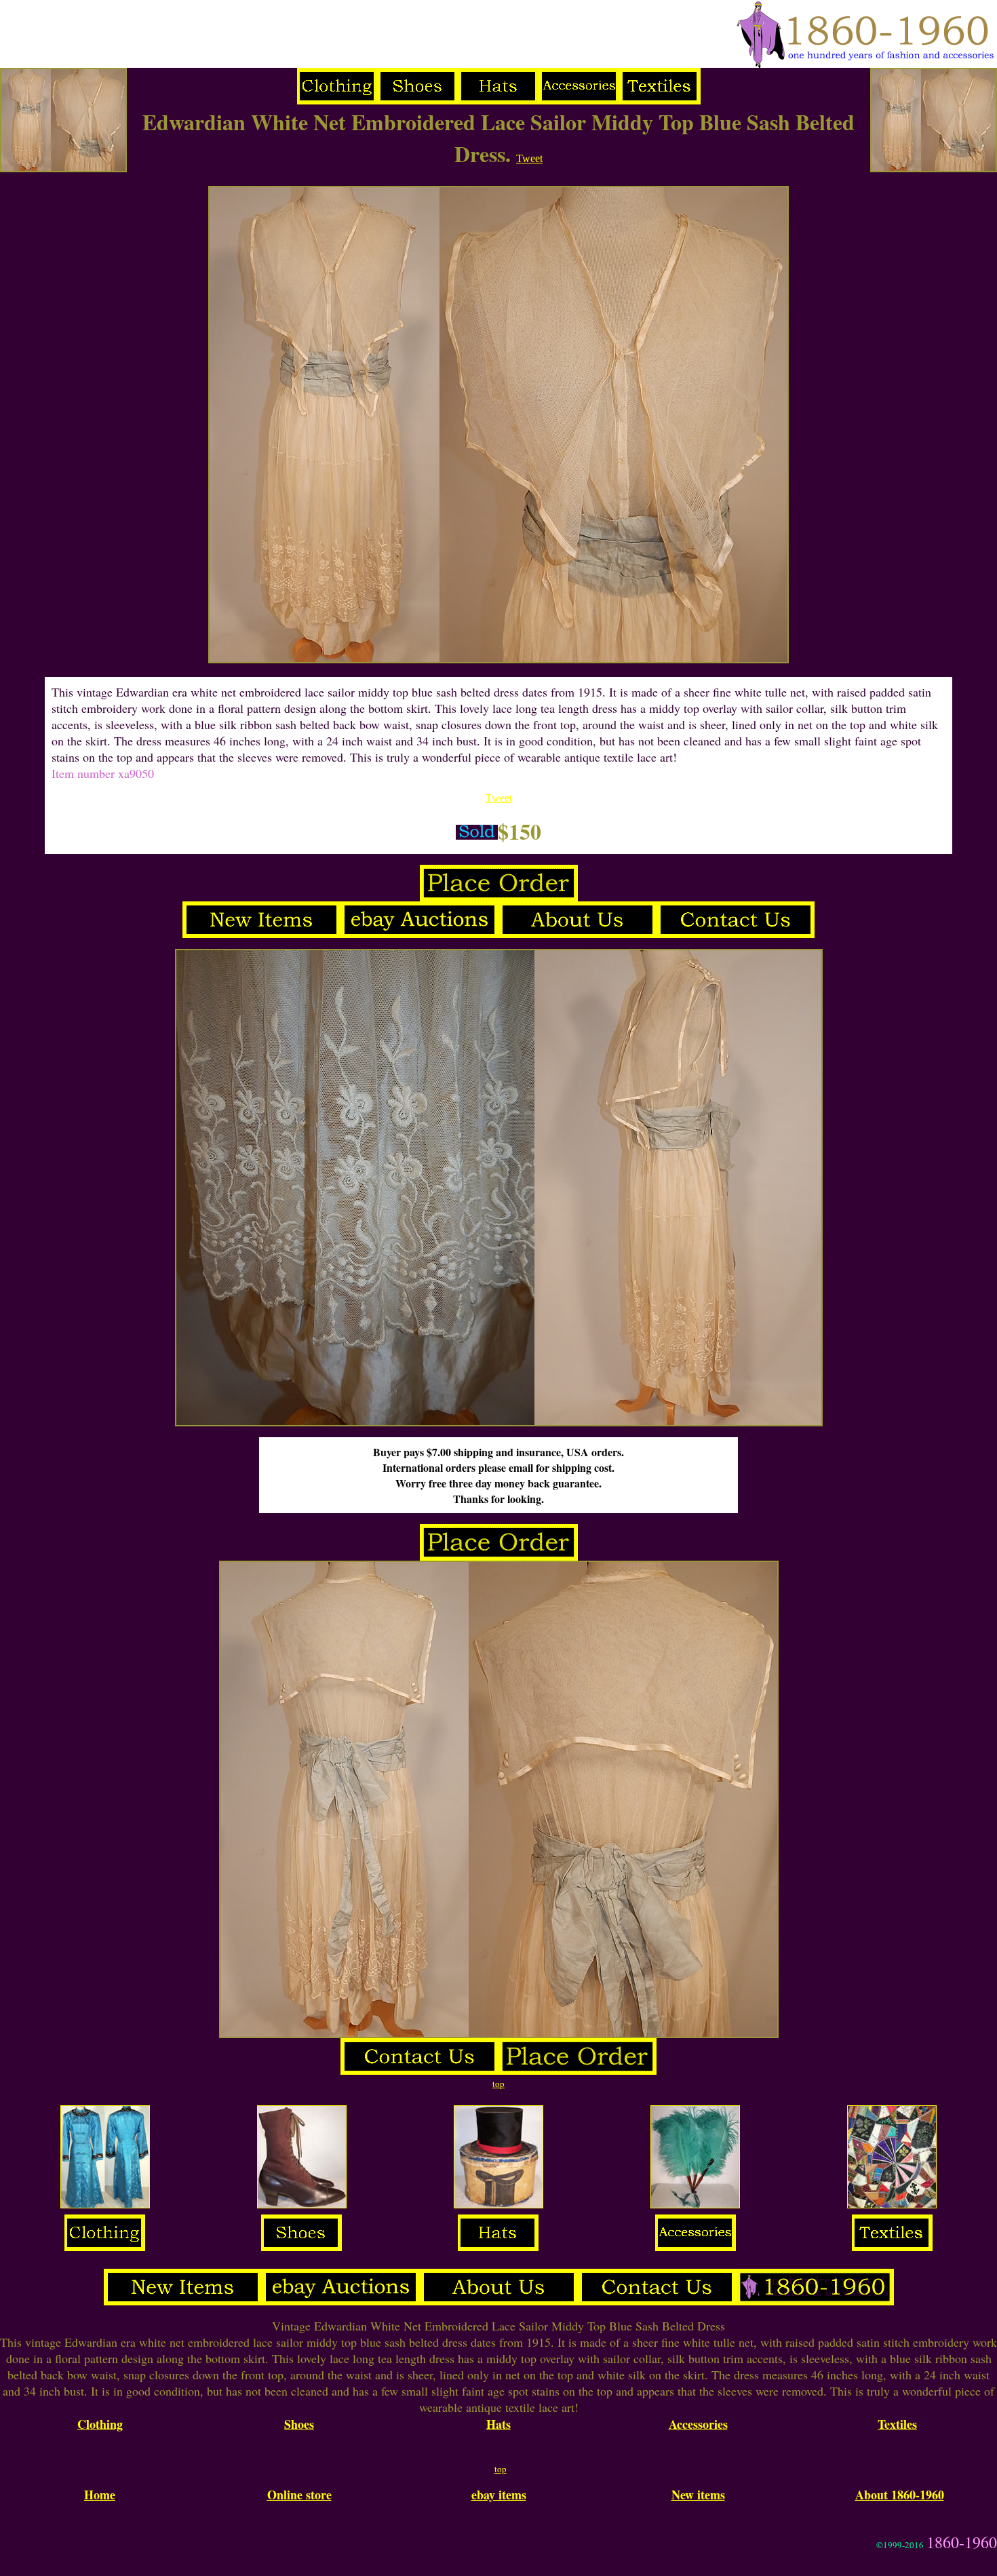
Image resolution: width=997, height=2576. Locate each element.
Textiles (897, 2424)
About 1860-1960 (900, 2495)
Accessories (698, 2424)
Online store (299, 2495)
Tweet (529, 158)
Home (100, 2495)
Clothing (100, 2424)
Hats (498, 2424)
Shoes (299, 2424)
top (498, 2084)
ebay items (499, 2495)
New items (698, 2495)
